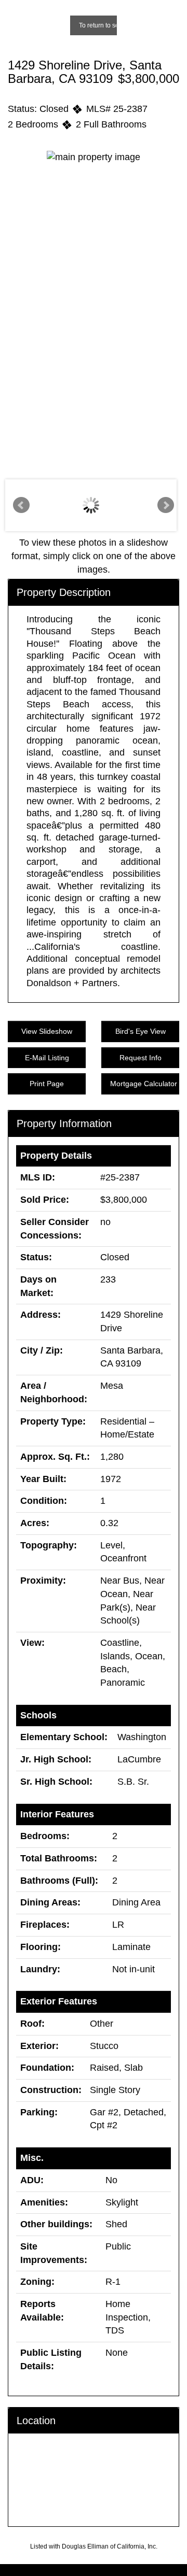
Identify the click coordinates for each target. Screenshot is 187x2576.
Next (166, 505)
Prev (21, 505)
